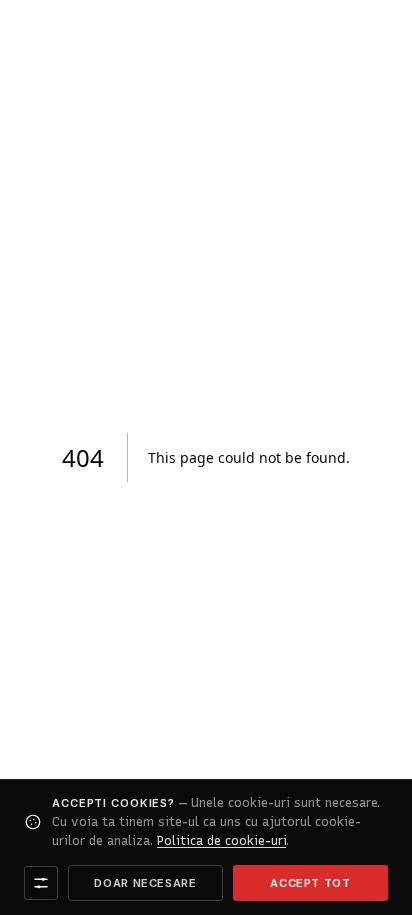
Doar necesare (145, 883)
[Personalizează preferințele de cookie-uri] (41, 883)
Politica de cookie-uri (221, 840)
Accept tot (310, 883)
